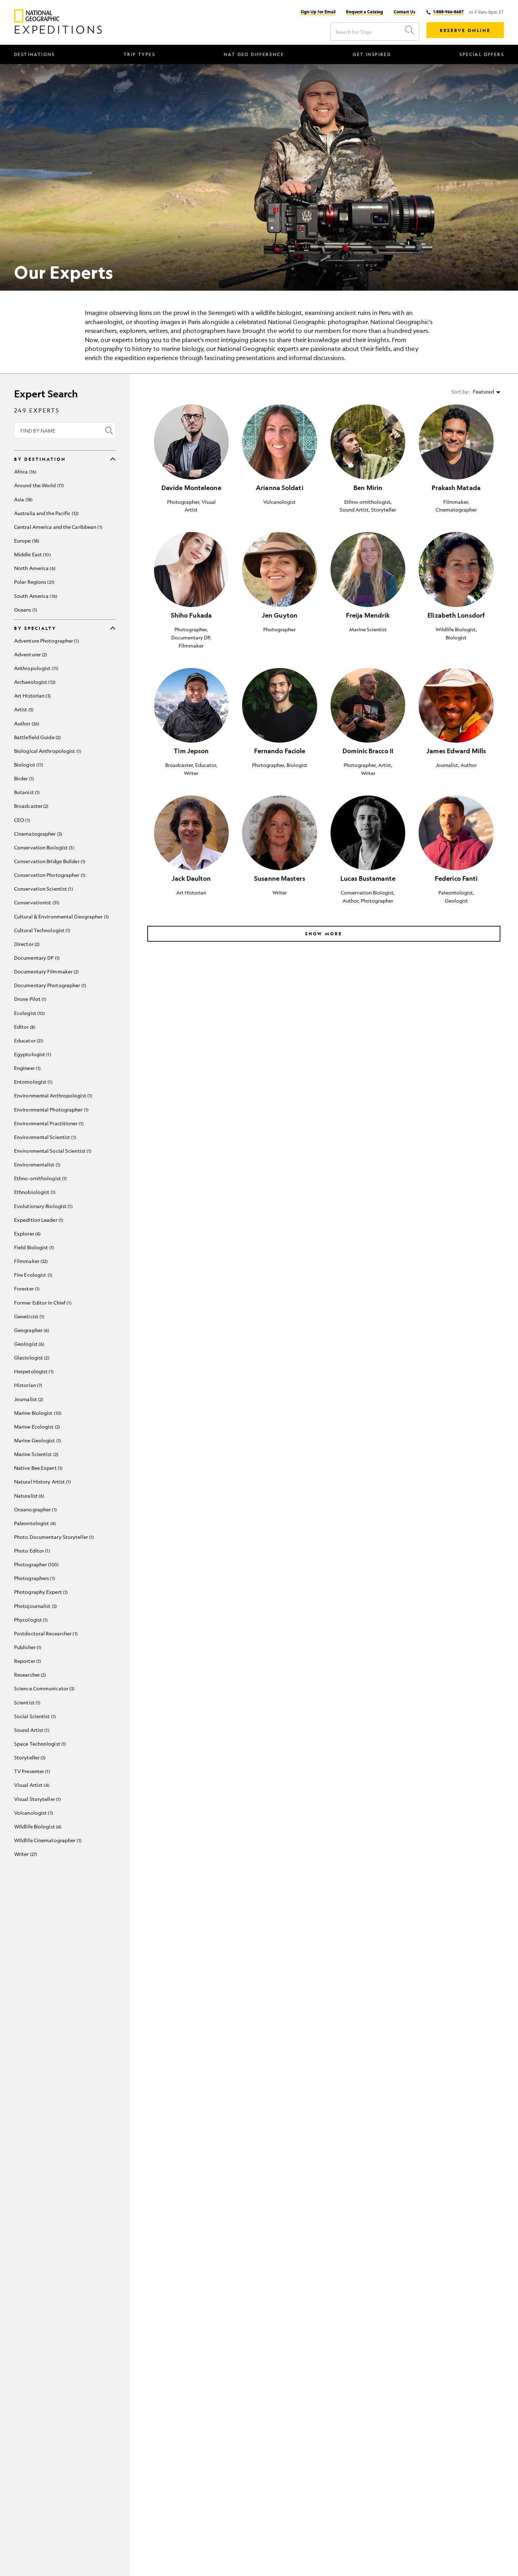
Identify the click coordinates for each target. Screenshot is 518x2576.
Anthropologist (35, 668)
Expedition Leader (38, 1220)
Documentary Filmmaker (46, 971)
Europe (26, 540)
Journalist (28, 1399)
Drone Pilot (29, 999)
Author (26, 723)
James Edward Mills (456, 751)
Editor (24, 1027)
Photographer (36, 1564)
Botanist (26, 792)
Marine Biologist (37, 1413)
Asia (23, 499)
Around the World (38, 485)
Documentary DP (36, 958)
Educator (28, 1040)
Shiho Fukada (191, 615)
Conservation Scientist (43, 888)
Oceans (25, 609)
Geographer (31, 1330)
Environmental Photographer (51, 1109)
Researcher (29, 1674)
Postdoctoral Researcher (45, 1633)
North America (34, 568)
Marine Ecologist (36, 1426)
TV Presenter (31, 1771)
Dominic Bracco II (368, 751)
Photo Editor (31, 1550)
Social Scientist (34, 1716)
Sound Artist (31, 1730)
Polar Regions (33, 582)
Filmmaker (30, 1261)
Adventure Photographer (46, 640)
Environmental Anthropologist (52, 1095)
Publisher (27, 1647)
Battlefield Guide (37, 737)
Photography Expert (40, 1592)
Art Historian (32, 695)
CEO (21, 820)
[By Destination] (113, 459)
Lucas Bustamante (368, 878)
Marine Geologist (37, 1440)
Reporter (27, 1661)
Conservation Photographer (49, 875)
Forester (26, 1288)
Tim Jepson (191, 751)
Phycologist (30, 1620)
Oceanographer (35, 1509)
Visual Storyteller (37, 1799)
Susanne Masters (280, 878)
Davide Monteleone (191, 488)
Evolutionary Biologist (43, 1206)
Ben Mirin (368, 488)
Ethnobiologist (34, 1192)
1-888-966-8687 (448, 12)
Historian (27, 1385)
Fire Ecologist (32, 1275)
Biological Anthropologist (47, 751)
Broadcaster (30, 806)
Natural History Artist (42, 1481)
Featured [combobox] (483, 391)
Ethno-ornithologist (40, 1178)
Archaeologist (34, 682)
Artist (23, 709)
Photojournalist (35, 1606)
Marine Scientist (35, 1454)
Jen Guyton (280, 615)
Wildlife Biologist (37, 1826)
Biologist (28, 764)
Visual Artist (31, 1785)
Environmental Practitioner (48, 1123)
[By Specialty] (113, 628)
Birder (23, 778)
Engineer (27, 1068)
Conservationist (36, 902)
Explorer (27, 1233)
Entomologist (33, 1082)
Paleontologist (34, 1523)
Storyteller (29, 1757)
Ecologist (29, 1013)
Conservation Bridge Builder (49, 861)
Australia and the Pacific (46, 513)
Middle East (32, 554)
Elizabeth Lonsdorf (456, 615)
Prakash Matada (456, 488)
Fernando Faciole (280, 751)
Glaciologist (31, 1357)
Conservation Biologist (43, 847)
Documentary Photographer (49, 985)
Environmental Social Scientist (52, 1151)
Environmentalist (36, 1164)
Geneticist (28, 1316)
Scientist (26, 1702)
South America (35, 596)
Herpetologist (33, 1371)
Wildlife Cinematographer (47, 1840)
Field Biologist (33, 1247)
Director (26, 944)
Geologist (28, 1344)
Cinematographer (37, 834)
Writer (25, 1854)
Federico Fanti (456, 878)
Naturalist (28, 1496)
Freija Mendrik (368, 615)
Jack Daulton (191, 878)
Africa (24, 471)
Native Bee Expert (38, 1468)
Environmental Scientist (44, 1137)
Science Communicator (44, 1688)
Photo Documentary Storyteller (53, 1537)
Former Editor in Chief (42, 1302)
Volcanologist (33, 1813)
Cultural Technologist (41, 930)
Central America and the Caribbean (57, 527)
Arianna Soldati (280, 488)
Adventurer (30, 654)
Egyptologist (32, 1054)
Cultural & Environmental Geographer (61, 916)
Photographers (34, 1578)
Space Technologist (39, 1744)
